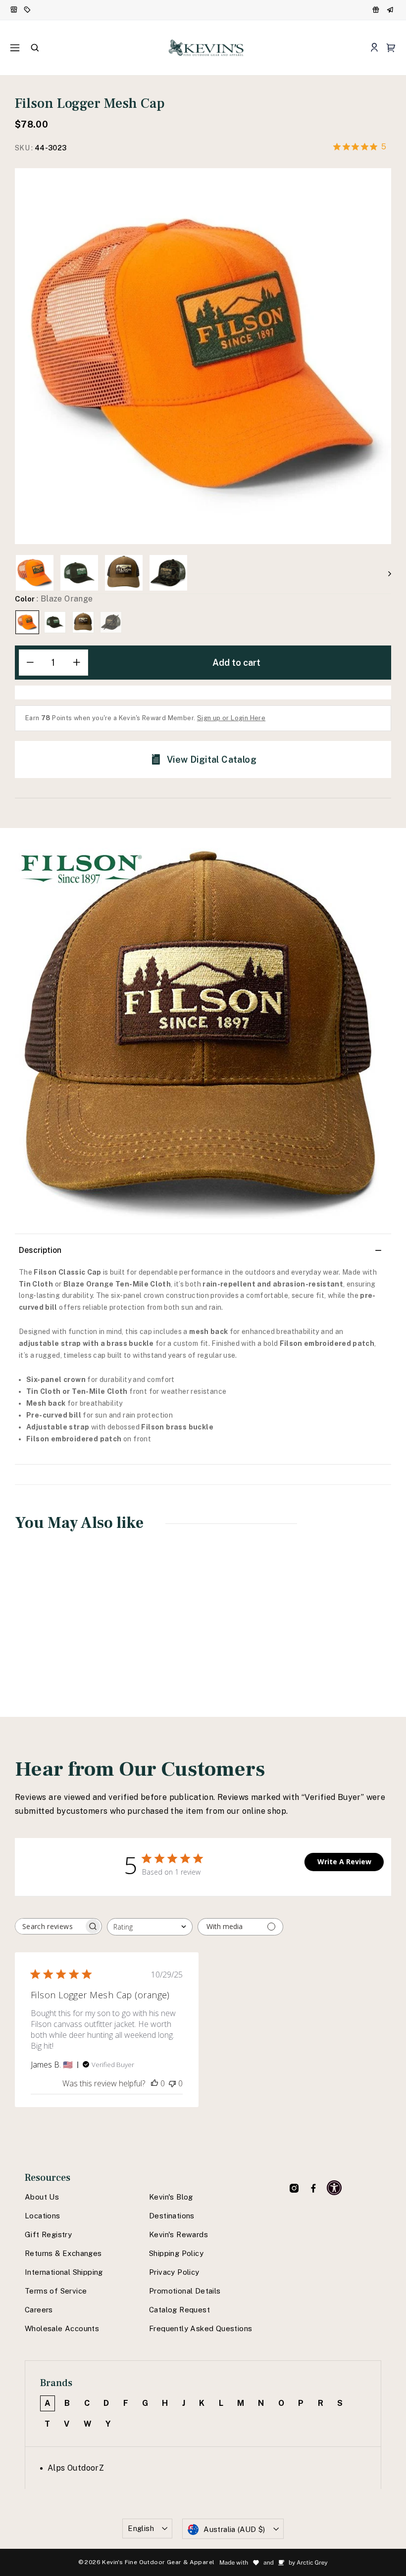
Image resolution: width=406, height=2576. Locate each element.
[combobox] (150, 1927)
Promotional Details (185, 2291)
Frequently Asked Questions (201, 2328)
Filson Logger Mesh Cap (46, 1636)
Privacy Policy (174, 2272)
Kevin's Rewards (178, 2234)
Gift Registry (48, 2234)
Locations (43, 2216)
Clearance (28, 10)
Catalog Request (179, 2310)
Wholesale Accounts (62, 2328)
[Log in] (374, 48)
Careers (39, 2310)
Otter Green (55, 622)
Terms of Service (56, 2291)
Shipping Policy (176, 2253)
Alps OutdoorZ (76, 2468)
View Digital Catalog (212, 759)
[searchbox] (50, 1926)
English (141, 2528)
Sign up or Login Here (231, 718)
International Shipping (64, 2272)
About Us (42, 2197)
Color (54, 599)
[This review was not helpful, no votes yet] (172, 2083)
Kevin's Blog (171, 2197)
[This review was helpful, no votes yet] (154, 2083)
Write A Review (344, 1862)
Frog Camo (111, 622)
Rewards (377, 10)
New (14, 10)
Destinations (172, 2216)
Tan (83, 622)
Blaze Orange (27, 622)
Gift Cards (391, 10)
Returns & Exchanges (63, 2253)
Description (40, 1250)
